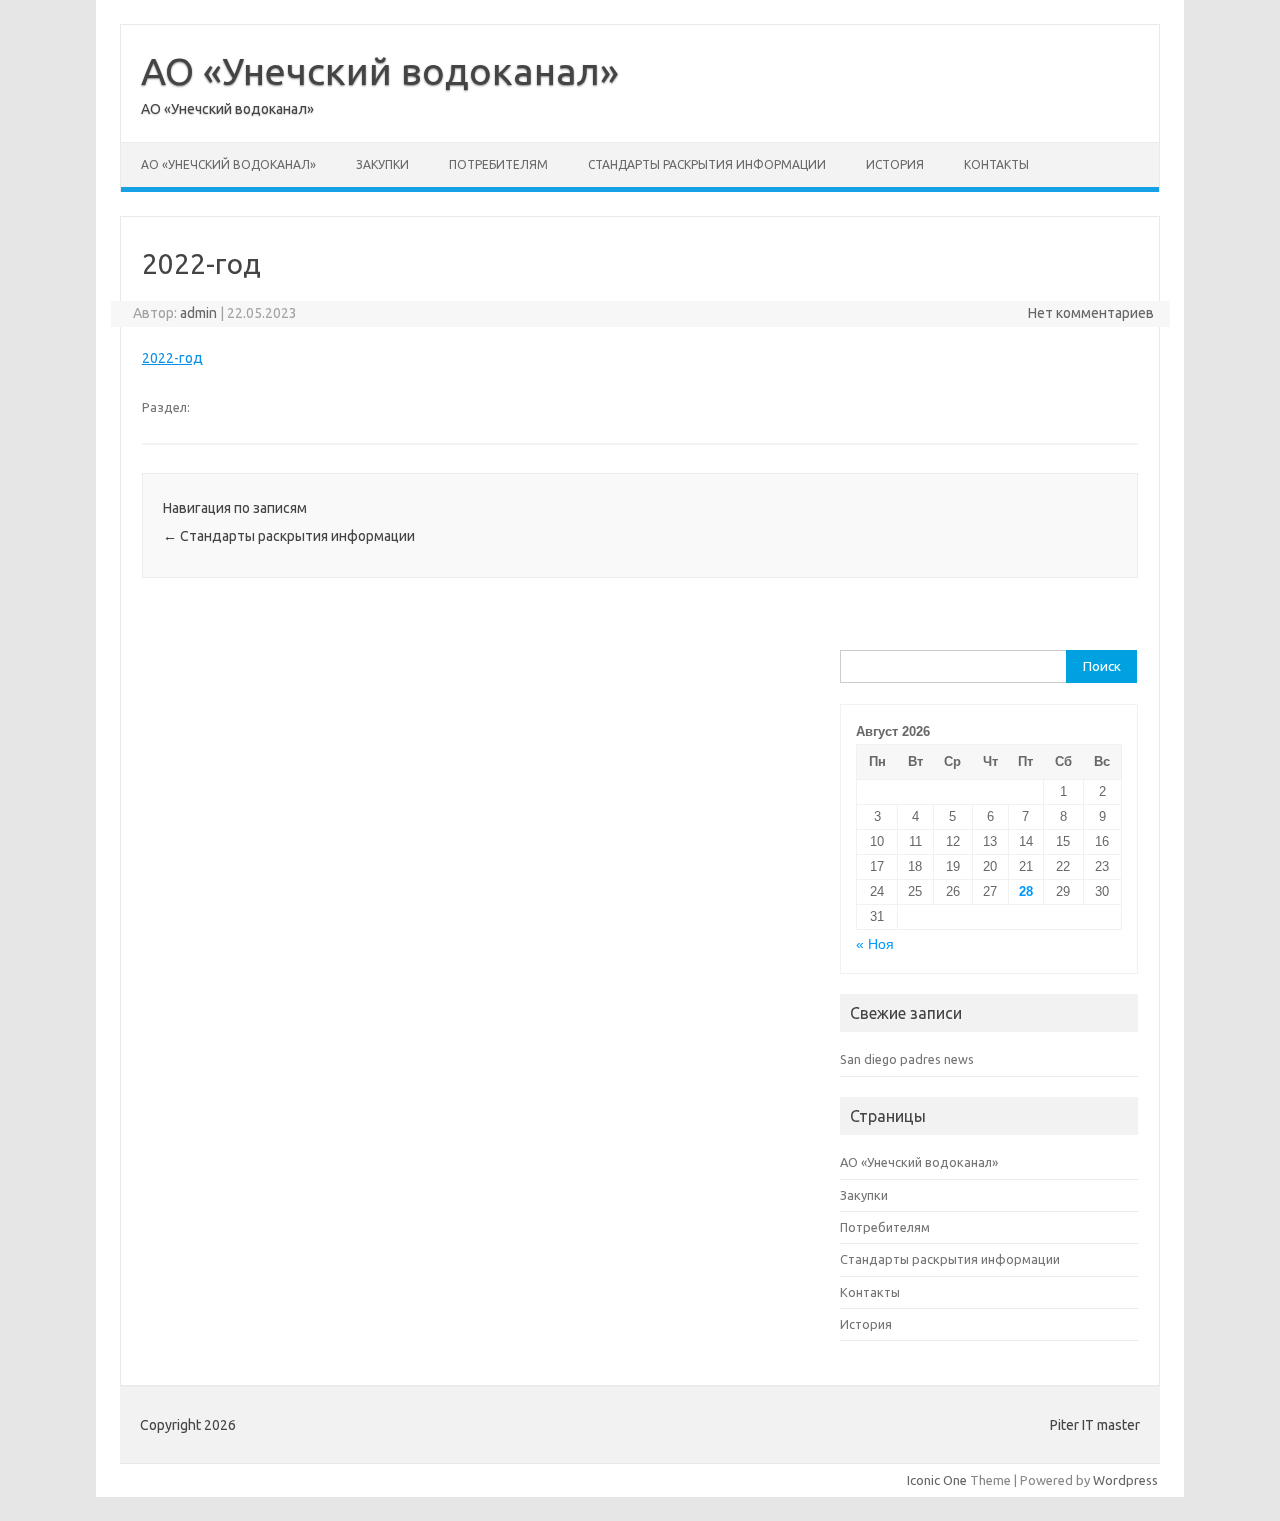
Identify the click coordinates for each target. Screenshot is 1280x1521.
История (895, 164)
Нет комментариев (1091, 313)
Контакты (996, 164)
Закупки (382, 164)
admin (198, 313)
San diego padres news (907, 1059)
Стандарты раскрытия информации (707, 164)
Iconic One (937, 1480)
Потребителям (498, 164)
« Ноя (875, 944)
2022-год (172, 358)
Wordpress (1125, 1480)
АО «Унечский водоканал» (380, 71)
